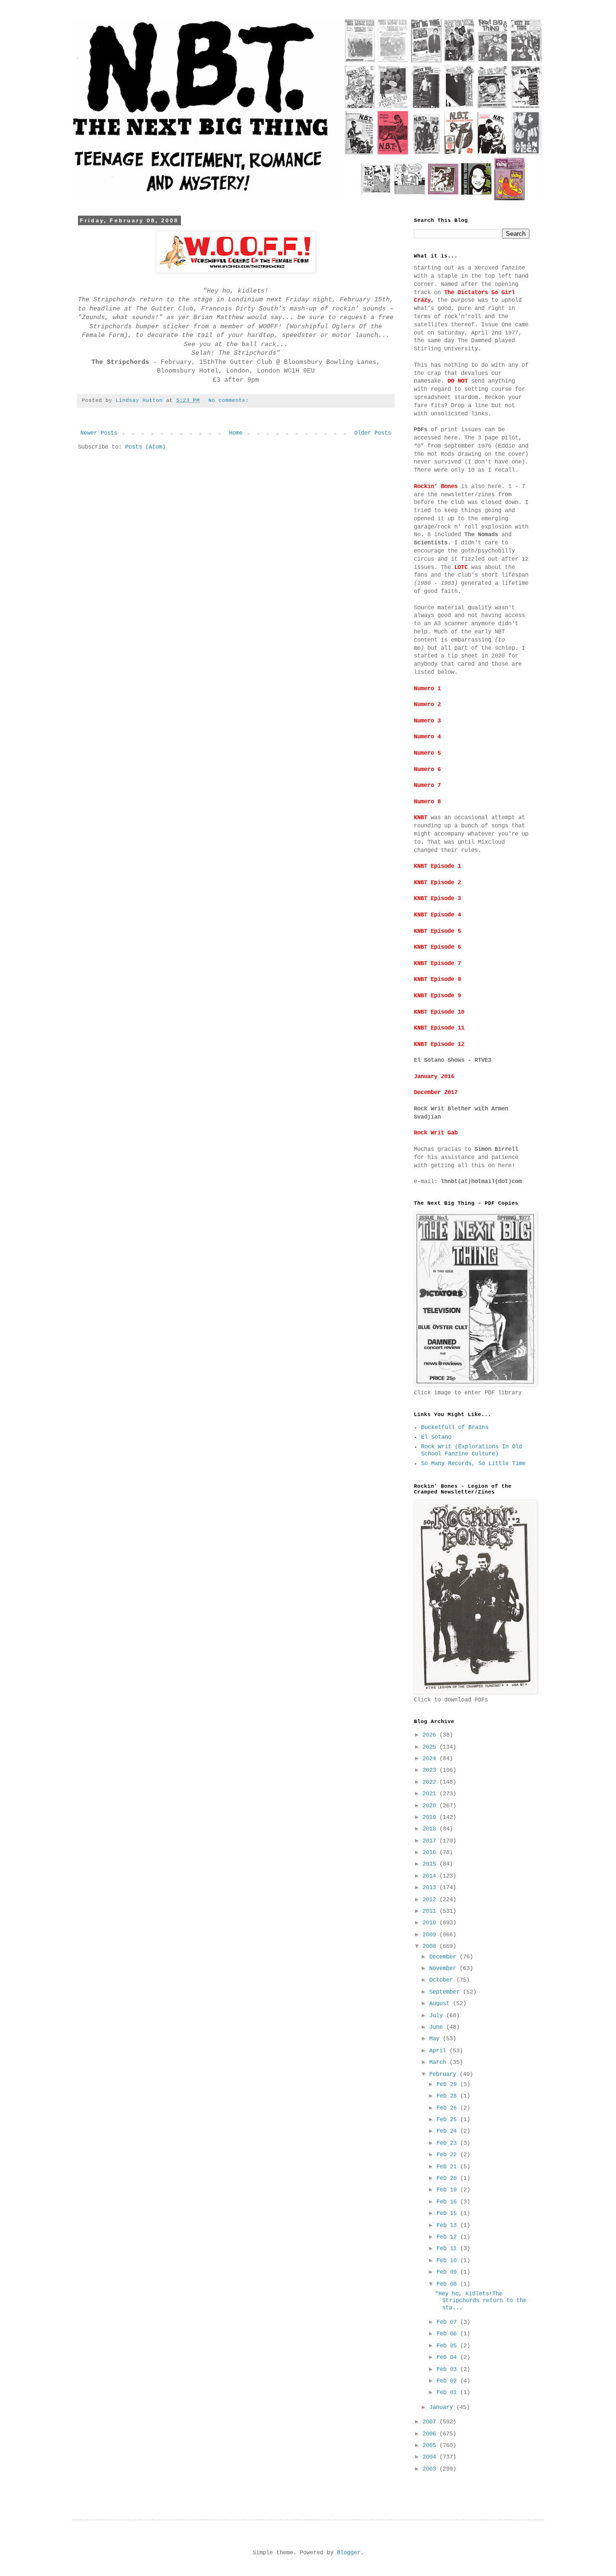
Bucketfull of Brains (455, 1428)
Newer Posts (99, 433)
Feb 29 (448, 2085)
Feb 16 (448, 2202)
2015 (431, 1864)
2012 (431, 1900)
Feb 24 (448, 2131)
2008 (431, 1946)
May (436, 2039)
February (444, 2074)
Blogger (349, 2553)
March (439, 2062)
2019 (431, 1817)
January (443, 2408)
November (444, 1969)
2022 (431, 1782)
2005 (431, 2446)
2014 (431, 1876)
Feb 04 (448, 2357)
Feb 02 (448, 2381)
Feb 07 (448, 2322)
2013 (431, 1888)
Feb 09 (448, 2272)
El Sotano (436, 1437)
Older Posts (373, 433)
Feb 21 (448, 2167)
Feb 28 (448, 2096)
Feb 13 (448, 2226)
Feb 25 (448, 2120)
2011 (431, 1911)
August (441, 2004)
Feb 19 (448, 2190)
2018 (431, 1829)
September (446, 1992)
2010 (431, 1923)
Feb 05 (448, 2346)
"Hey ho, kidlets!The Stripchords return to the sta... (481, 2301)
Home (236, 433)
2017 (431, 1841)
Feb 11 (448, 2249)
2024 (431, 1759)
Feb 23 (448, 2143)
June (438, 2027)
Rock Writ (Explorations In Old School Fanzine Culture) (472, 1450)
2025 (431, 1747)
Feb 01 (448, 2393)
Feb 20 (448, 2178)
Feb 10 (448, 2261)
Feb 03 (448, 2370)
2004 (431, 2457)
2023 (431, 1770)
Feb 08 (448, 2284)
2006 (431, 2434)
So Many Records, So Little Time (473, 1464)
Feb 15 (448, 2214)
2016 (431, 1853)
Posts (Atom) (145, 447)
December (444, 1957)
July (438, 2016)
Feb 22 (448, 2155)
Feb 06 (448, 2334)
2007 (431, 2422)
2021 (431, 1794)
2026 (431, 1735)
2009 (431, 1935)
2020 (431, 1806)
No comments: (230, 400)
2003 (431, 2469)
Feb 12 (448, 2237)
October (443, 1980)
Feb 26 (448, 2108)
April (439, 2051)
